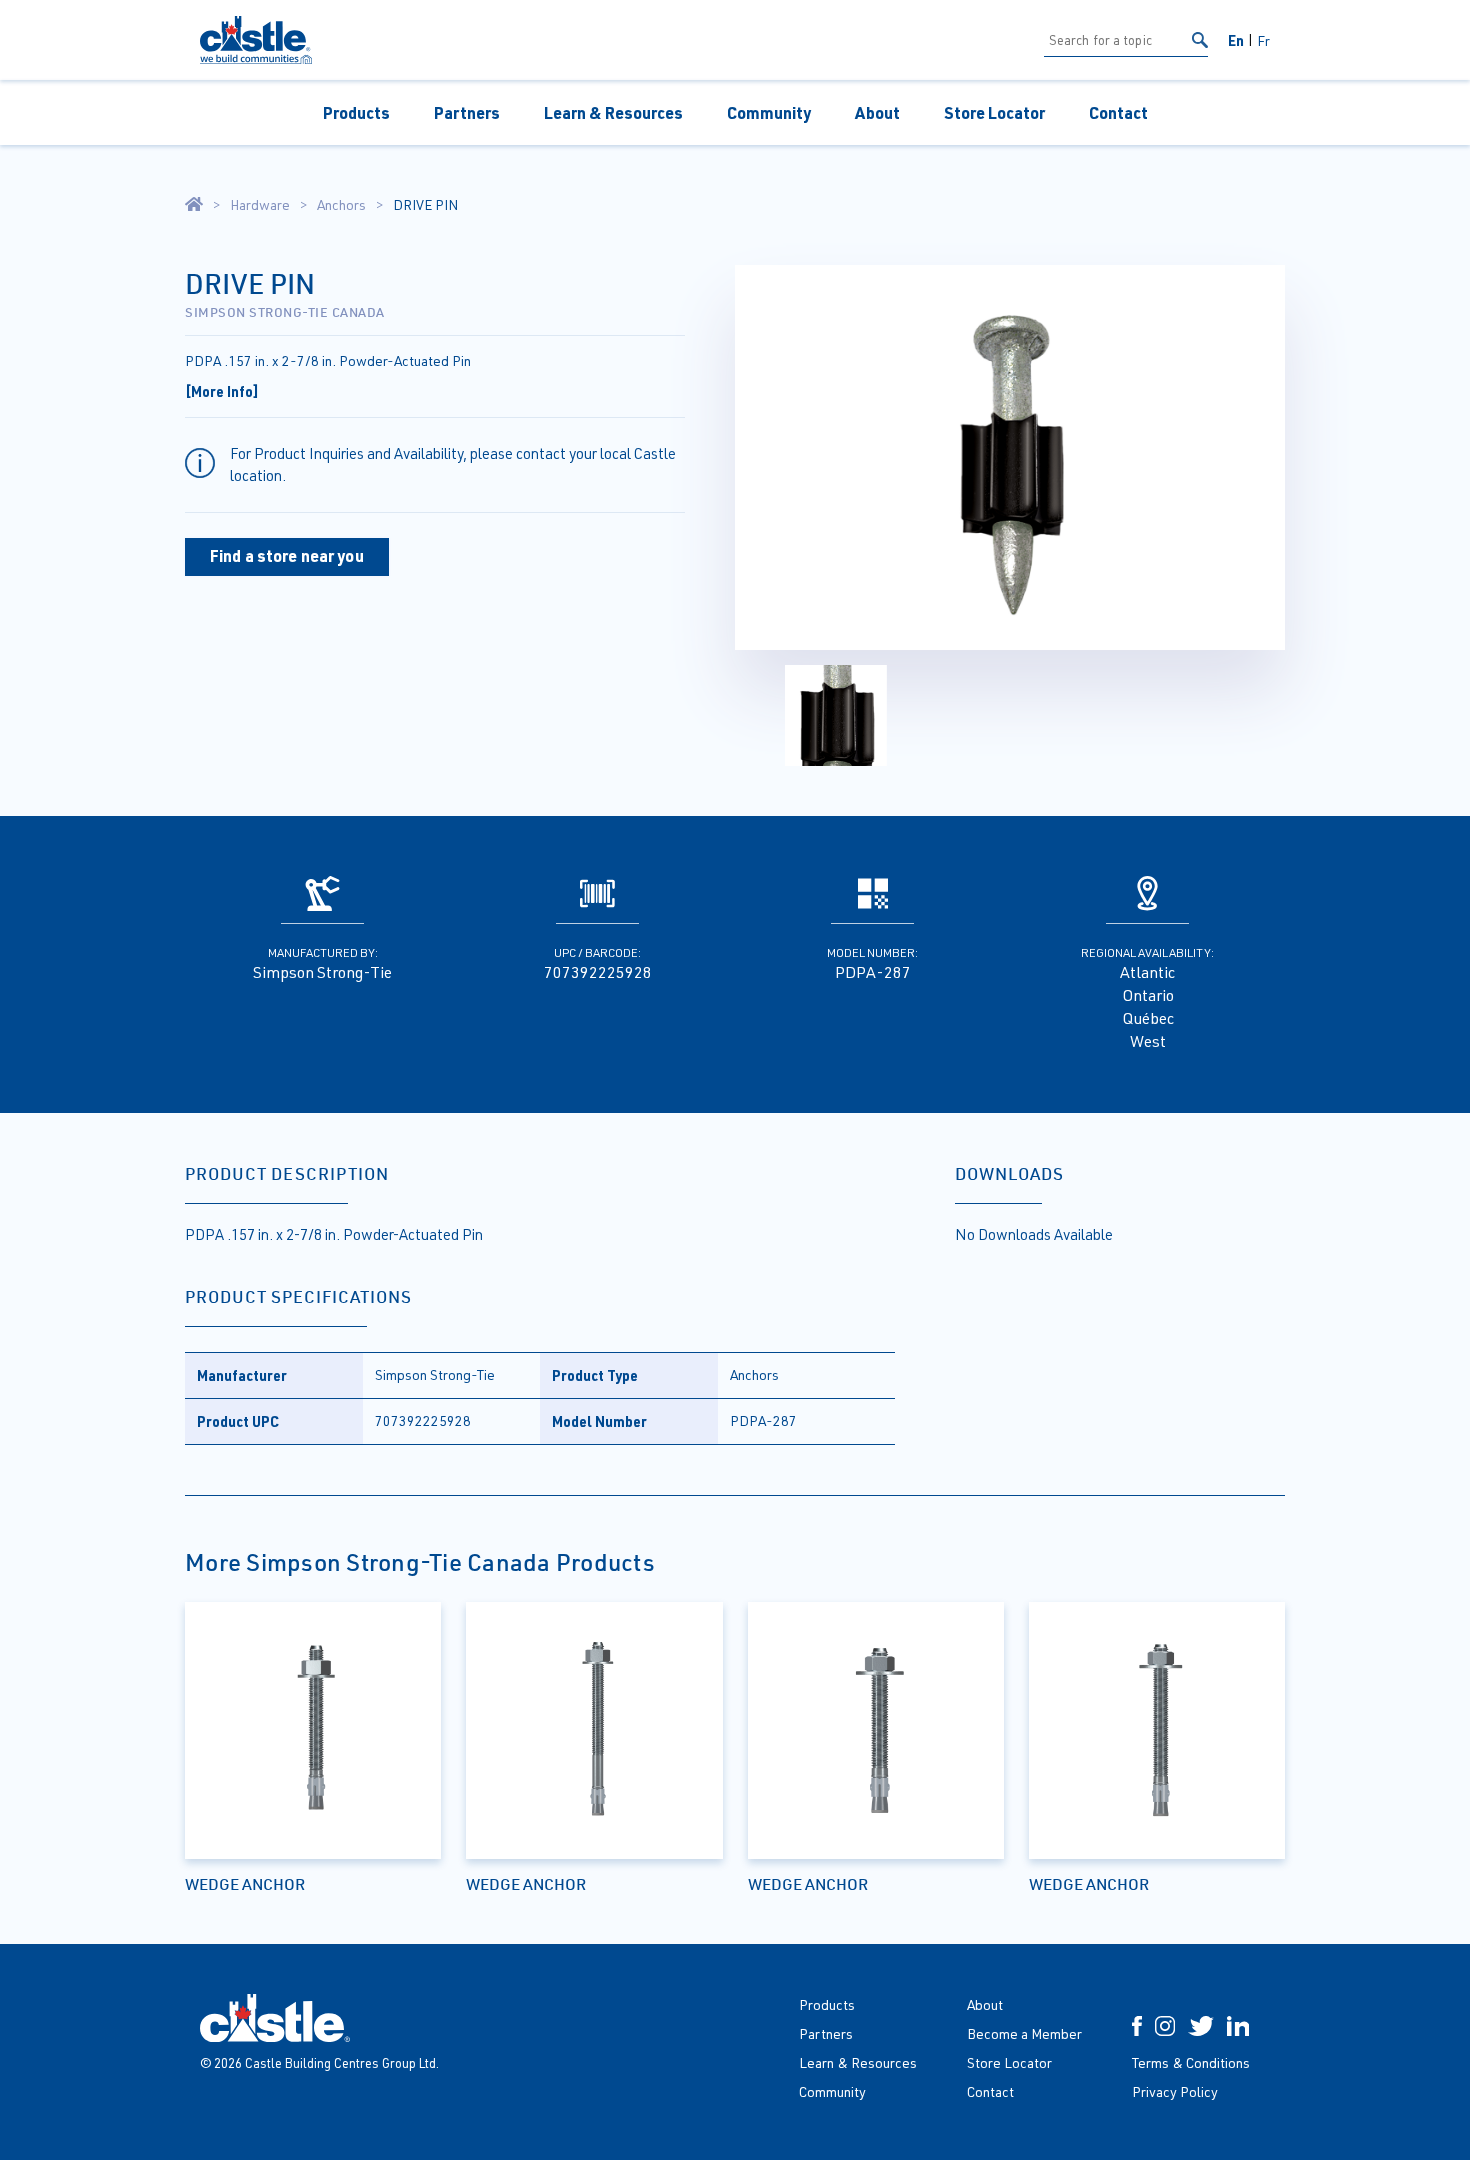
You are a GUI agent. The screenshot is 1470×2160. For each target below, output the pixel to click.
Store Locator (994, 112)
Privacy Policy (1175, 2091)
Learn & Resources (613, 112)
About (877, 112)
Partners (467, 112)
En (1236, 40)
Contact (1118, 112)
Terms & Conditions (1191, 2062)
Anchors (341, 205)
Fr (1263, 40)
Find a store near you (287, 555)
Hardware (260, 205)
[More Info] (222, 391)
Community (769, 112)
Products (356, 112)
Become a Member (1024, 2033)
